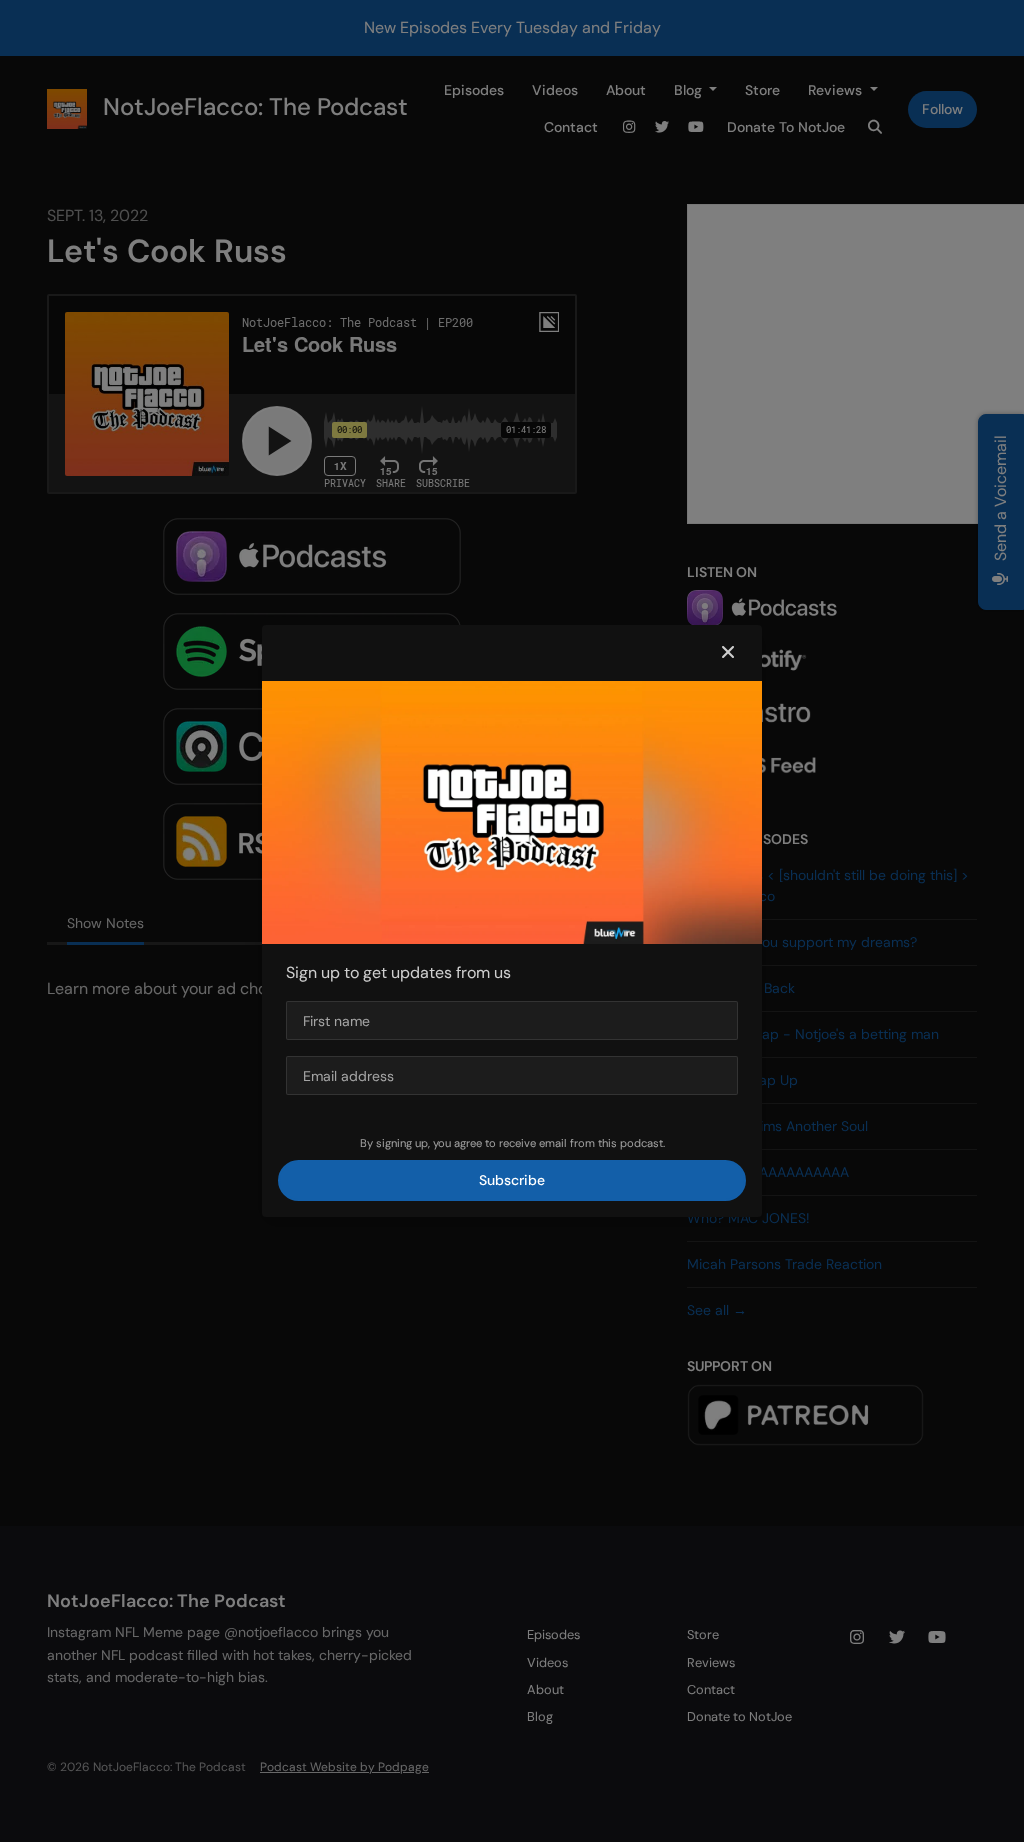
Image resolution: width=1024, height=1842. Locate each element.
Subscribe (512, 1180)
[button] (728, 653)
